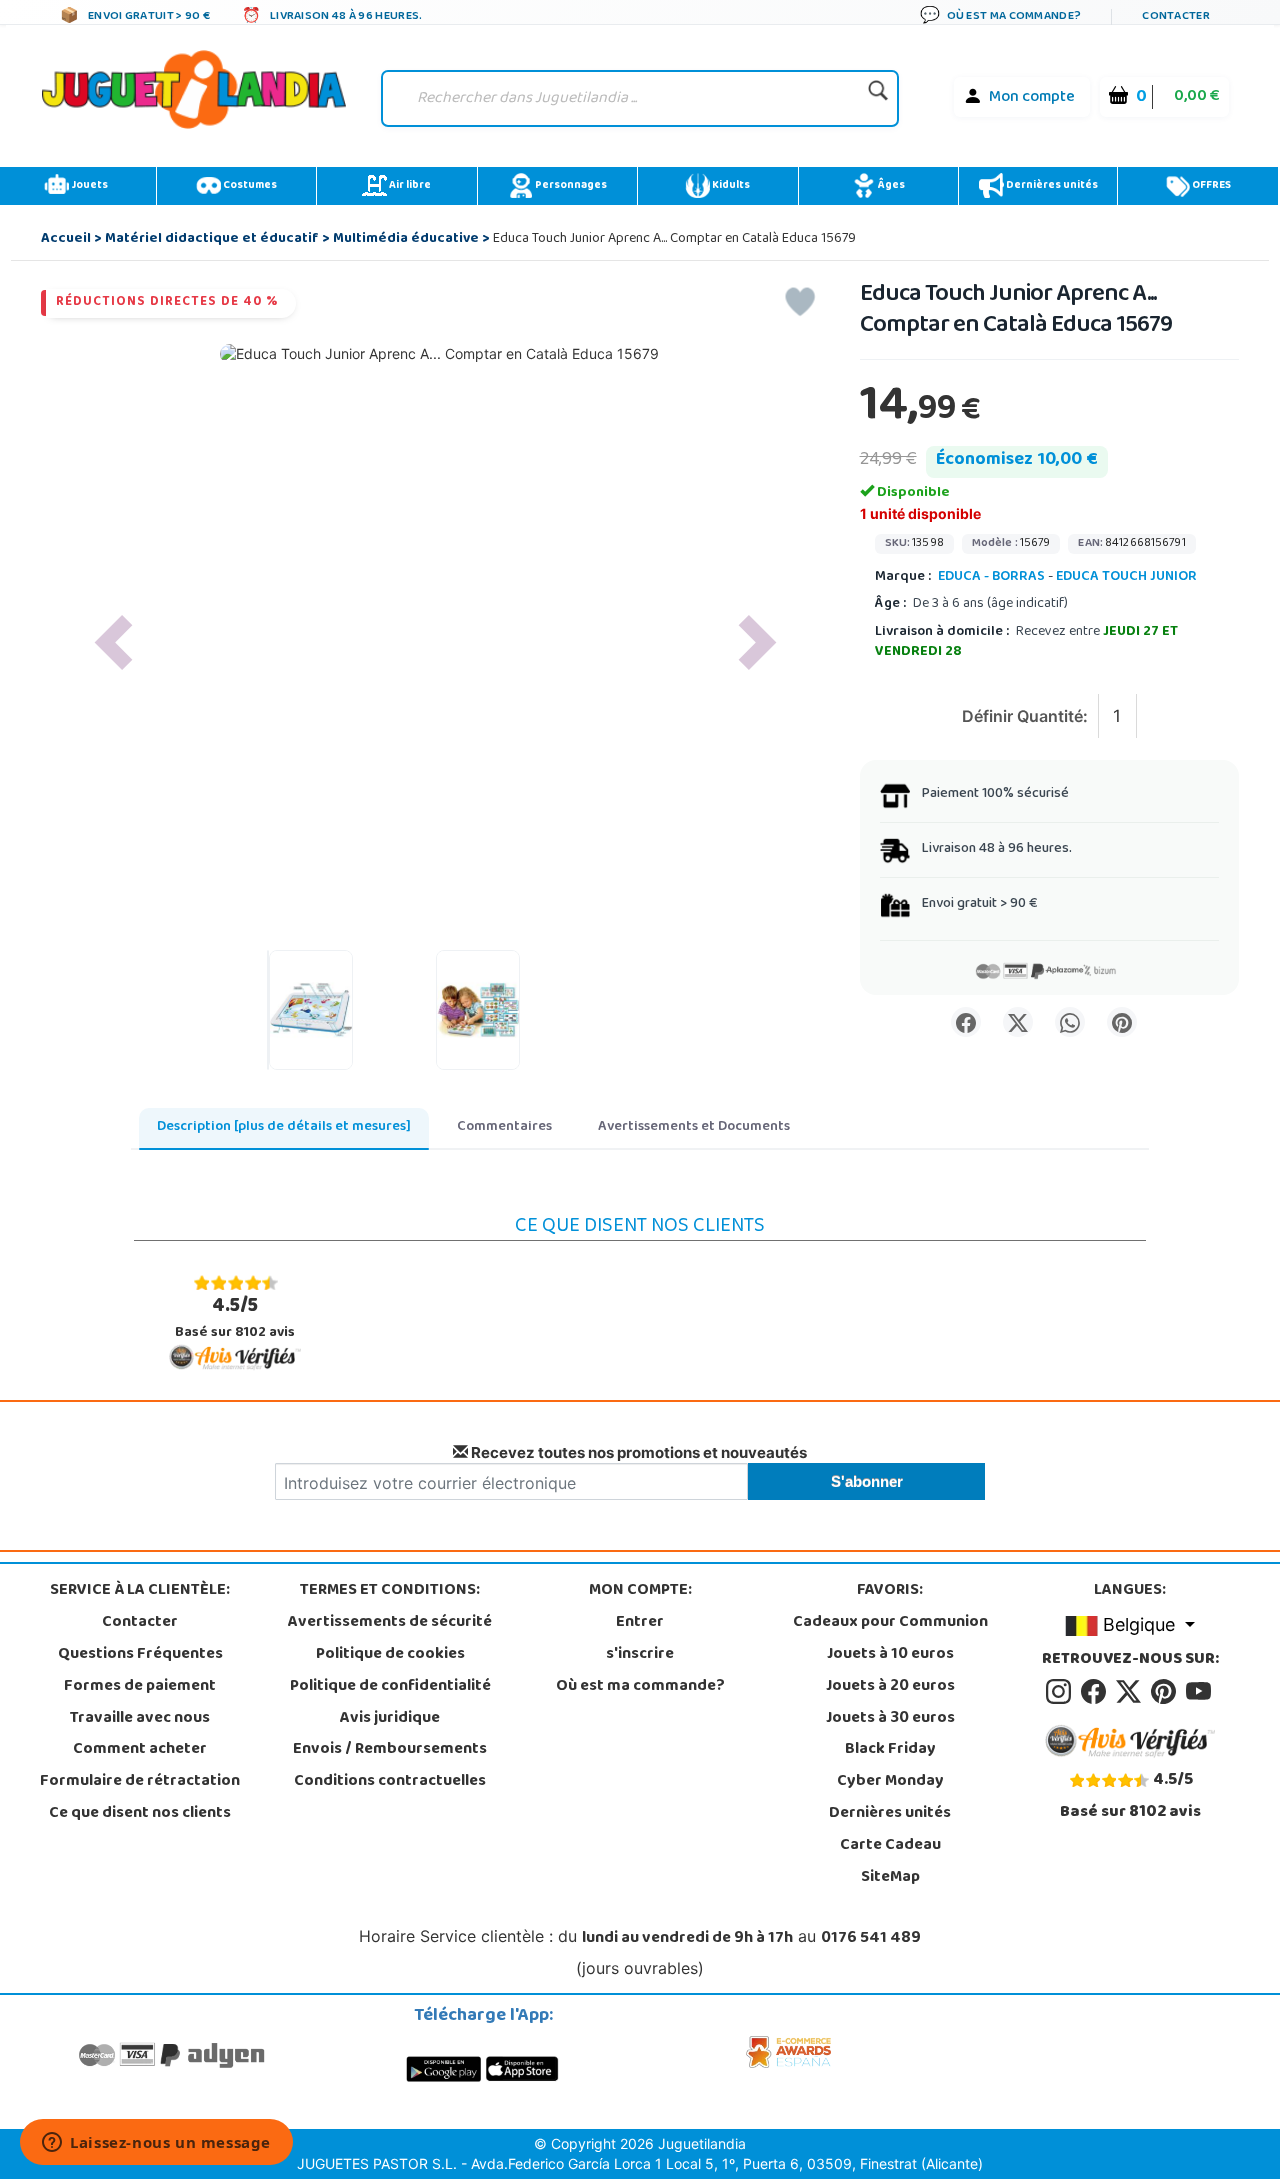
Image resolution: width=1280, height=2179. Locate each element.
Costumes (249, 186)
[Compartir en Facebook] (966, 1022)
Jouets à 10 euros (890, 1655)
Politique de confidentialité (390, 1687)
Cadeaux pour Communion (890, 1623)
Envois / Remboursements (390, 1750)
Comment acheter (140, 1750)
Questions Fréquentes (140, 1655)
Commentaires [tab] (504, 1127)
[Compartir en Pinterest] (1122, 1022)
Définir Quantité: (1025, 716)
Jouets (88, 186)
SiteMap (890, 1878)
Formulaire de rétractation (140, 1782)
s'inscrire (640, 1655)
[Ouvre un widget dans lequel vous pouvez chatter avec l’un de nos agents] (156, 2144)
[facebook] (1096, 1692)
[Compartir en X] (1018, 1022)
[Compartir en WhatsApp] (1070, 1022)
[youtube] (1200, 1692)
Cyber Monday (890, 1782)
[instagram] (1061, 1692)
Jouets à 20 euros (890, 1687)
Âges (890, 186)
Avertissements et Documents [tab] (694, 1127)
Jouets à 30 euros (890, 1719)
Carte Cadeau (890, 1846)
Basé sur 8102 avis (235, 1318)
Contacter (140, 1623)
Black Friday (890, 1750)
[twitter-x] (1131, 1692)
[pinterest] (1166, 1692)
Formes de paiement (140, 1687)
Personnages (570, 186)
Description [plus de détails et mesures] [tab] (284, 1127)
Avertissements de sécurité (390, 1623)
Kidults (730, 186)
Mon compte (1032, 98)
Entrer (640, 1623)
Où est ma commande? (640, 1687)
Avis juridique (390, 1719)
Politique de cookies (390, 1655)
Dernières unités (1051, 186)
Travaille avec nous (140, 1719)
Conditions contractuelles (390, 1782)
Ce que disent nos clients (140, 1814)
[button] (113, 642)
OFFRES (1210, 186)
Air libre (409, 186)
